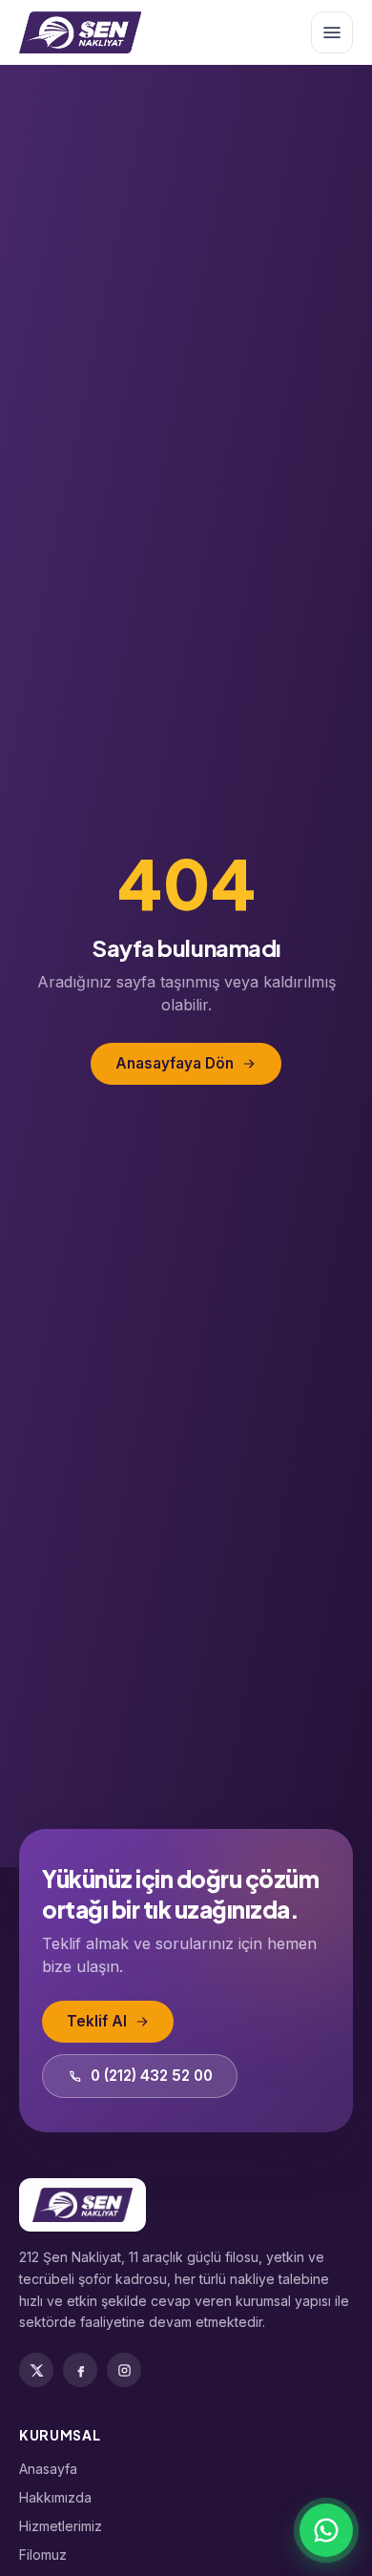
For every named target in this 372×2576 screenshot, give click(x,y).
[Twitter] (36, 2370)
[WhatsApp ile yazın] (326, 2530)
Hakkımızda (55, 2497)
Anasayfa (48, 2469)
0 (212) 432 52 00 (152, 2076)
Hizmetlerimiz (61, 2526)
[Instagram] (124, 2370)
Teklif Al (97, 2021)
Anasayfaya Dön (175, 1063)
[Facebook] (80, 2370)
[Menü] (332, 32)
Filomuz (43, 2555)
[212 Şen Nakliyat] (80, 32)
